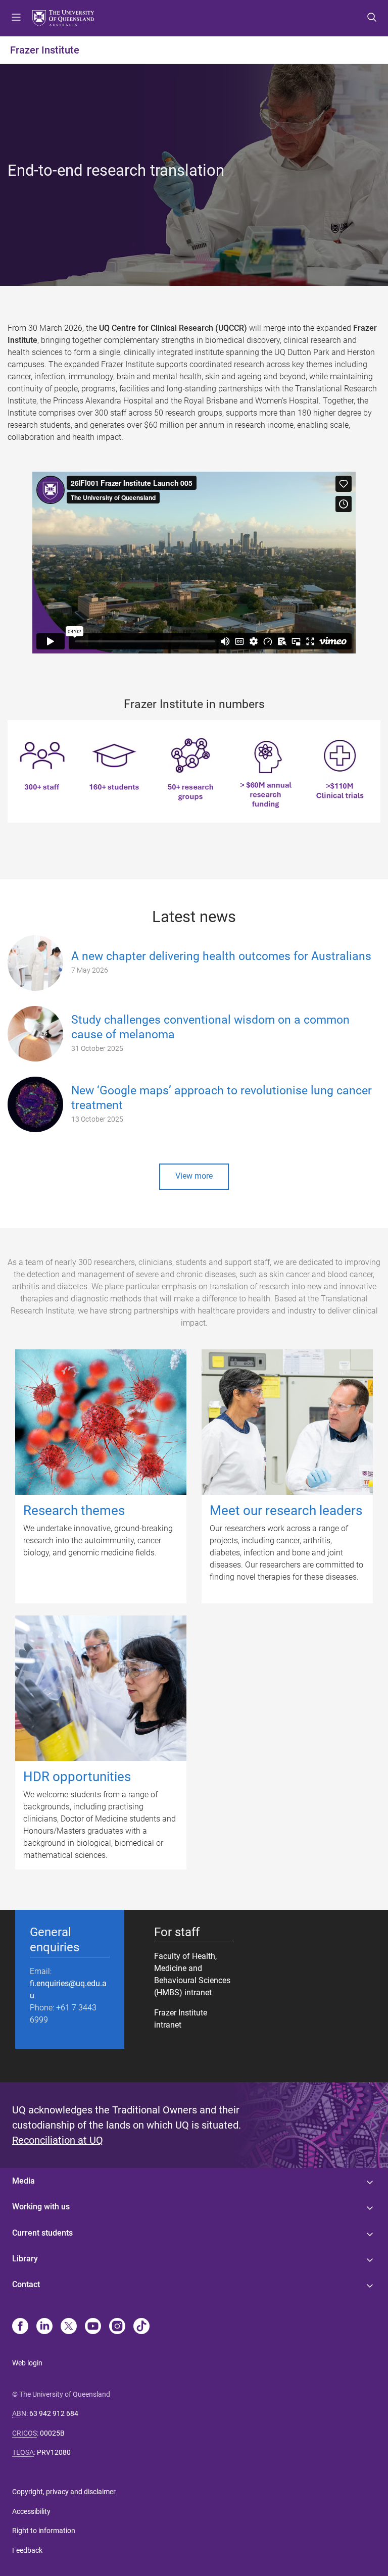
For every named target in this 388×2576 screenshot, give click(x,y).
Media (23, 2181)
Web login (27, 2363)
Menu (16, 18)
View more (194, 1176)
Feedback (27, 2550)
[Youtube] (93, 2327)
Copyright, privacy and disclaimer (64, 2492)
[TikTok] (141, 2327)
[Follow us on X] (69, 2327)
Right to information (44, 2531)
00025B (52, 2433)
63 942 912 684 (54, 2413)
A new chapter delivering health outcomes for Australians (221, 956)
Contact (26, 2284)
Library (25, 2259)
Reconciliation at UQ (58, 2140)
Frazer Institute (45, 50)
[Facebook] (20, 2327)
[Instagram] (117, 2327)
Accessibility (31, 2511)
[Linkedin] (44, 2327)
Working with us (41, 2207)
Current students (42, 2233)
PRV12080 (54, 2452)
